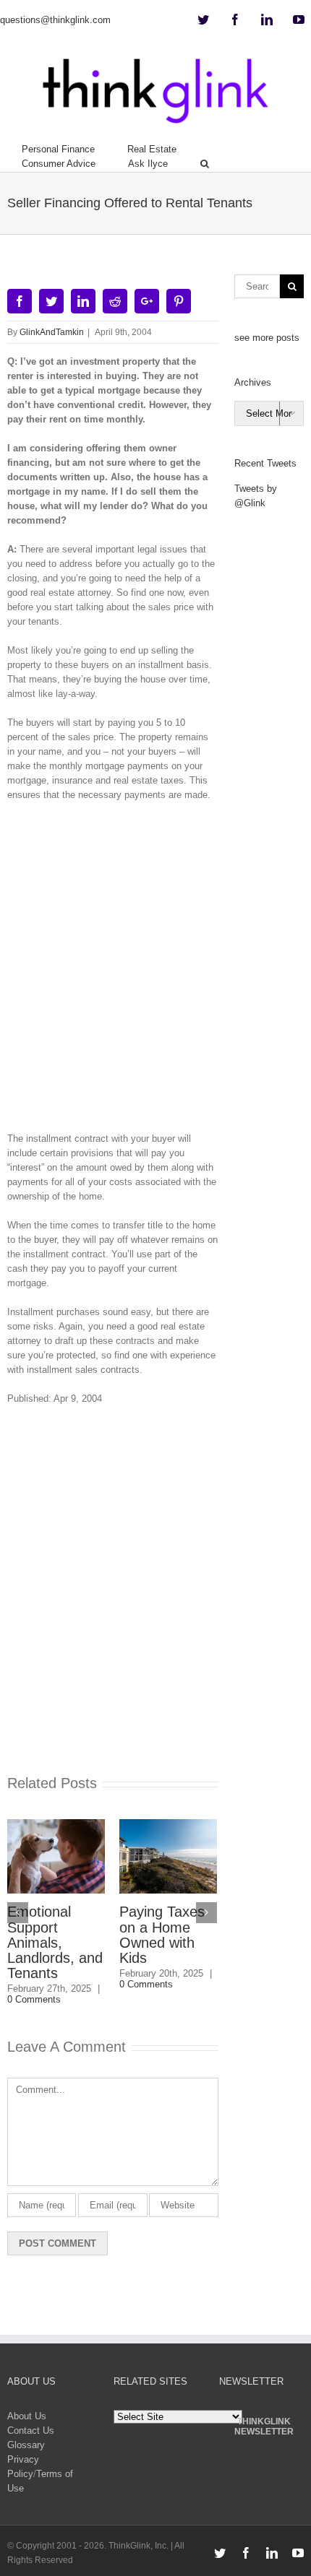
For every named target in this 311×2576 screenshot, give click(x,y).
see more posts (267, 338)
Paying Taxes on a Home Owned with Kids (162, 1934)
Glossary (26, 2445)
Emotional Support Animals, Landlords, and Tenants (55, 1942)
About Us (27, 2416)
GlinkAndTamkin (52, 332)
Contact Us (31, 2430)
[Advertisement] (155, 972)
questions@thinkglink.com (55, 20)
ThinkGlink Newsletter (264, 2427)
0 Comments (34, 1999)
